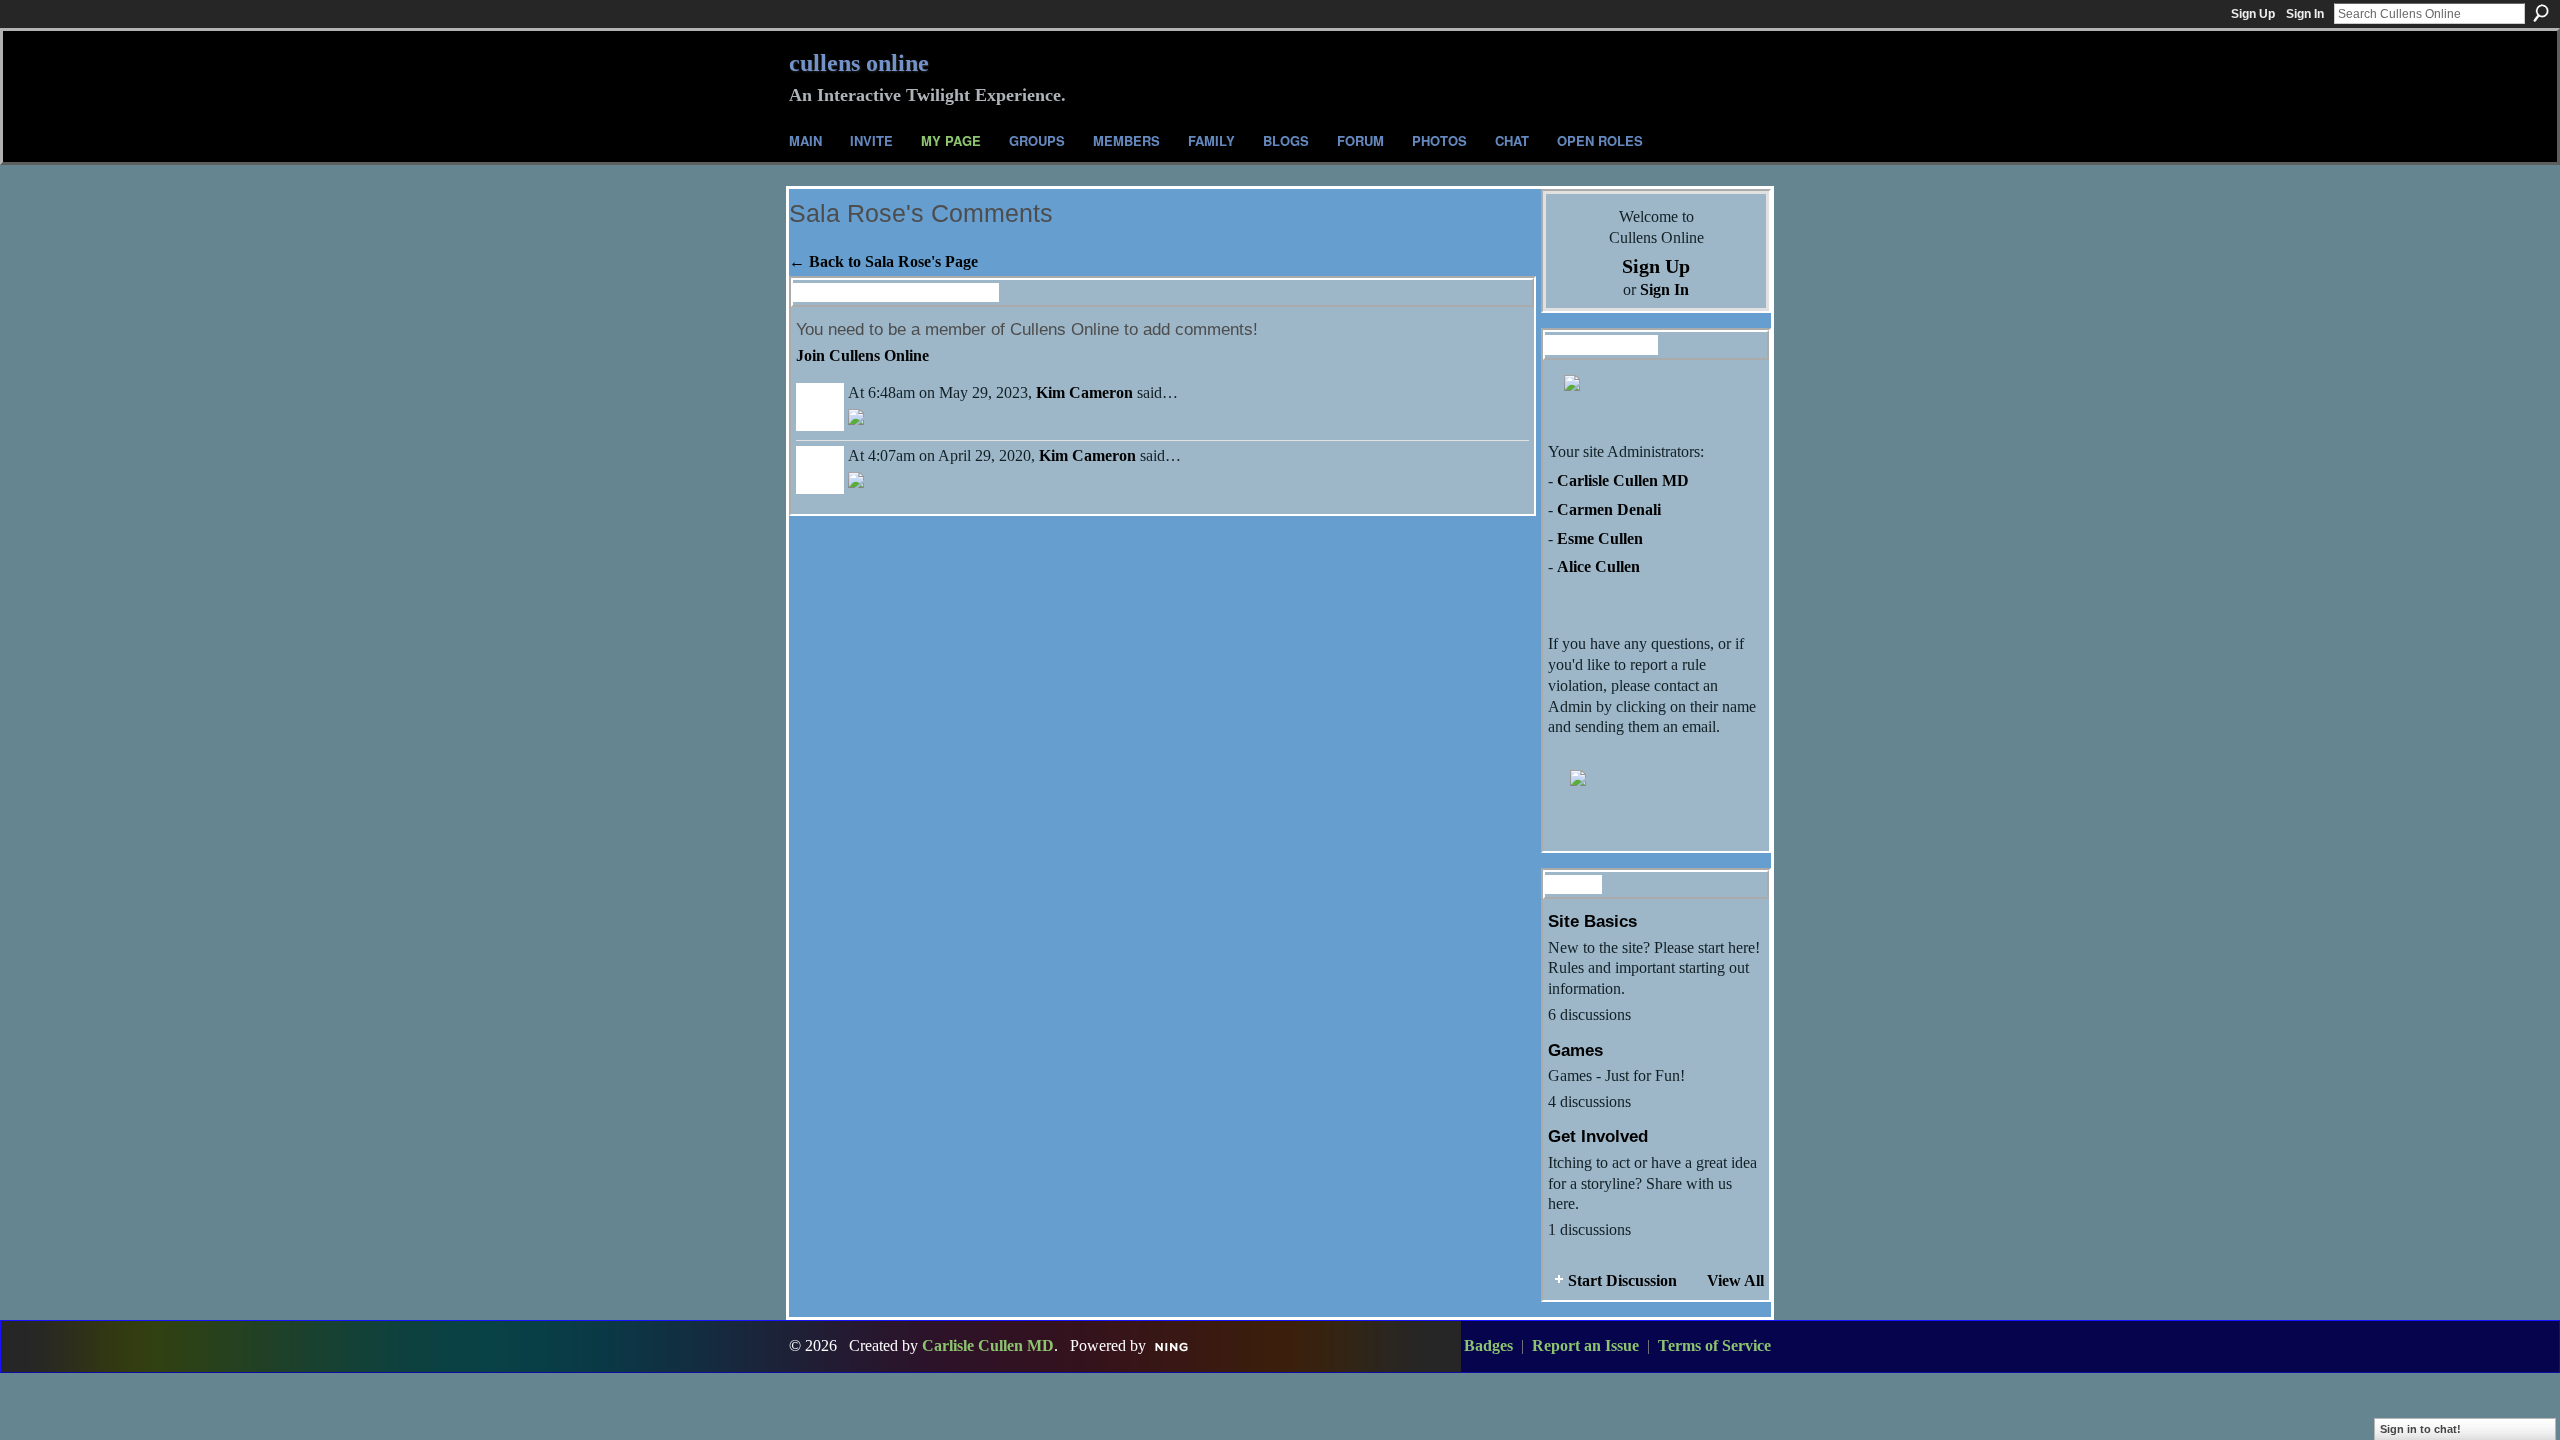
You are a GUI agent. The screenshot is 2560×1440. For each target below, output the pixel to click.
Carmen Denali (1609, 509)
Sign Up (2253, 14)
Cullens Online (859, 63)
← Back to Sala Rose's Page (883, 261)
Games (1575, 1050)
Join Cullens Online (862, 355)
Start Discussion (1622, 1280)
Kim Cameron (1084, 392)
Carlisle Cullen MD (1623, 480)
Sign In (2305, 14)
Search (2541, 13)
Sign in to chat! (2420, 1429)
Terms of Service (1714, 1345)
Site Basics (1592, 921)
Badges (1488, 1345)
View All (1735, 1280)
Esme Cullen (1600, 538)
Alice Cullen (1598, 566)
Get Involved (1598, 1136)
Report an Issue (1585, 1345)
